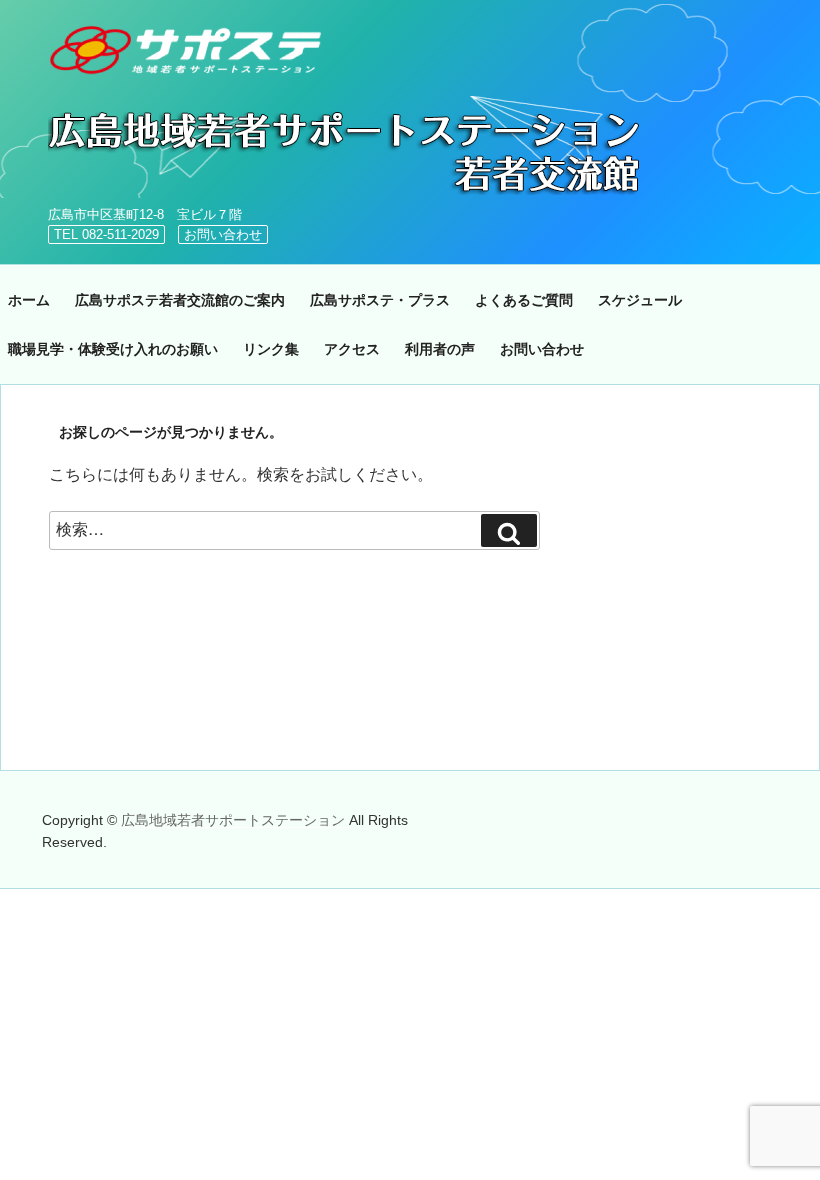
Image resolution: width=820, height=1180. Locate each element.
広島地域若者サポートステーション (235, 820)
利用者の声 (440, 349)
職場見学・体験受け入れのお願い (113, 349)
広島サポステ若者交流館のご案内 (180, 300)
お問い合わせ (223, 234)
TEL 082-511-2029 (106, 234)
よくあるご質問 (524, 300)
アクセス (352, 349)
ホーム (29, 300)
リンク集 (271, 349)
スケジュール (640, 300)
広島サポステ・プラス (380, 300)
